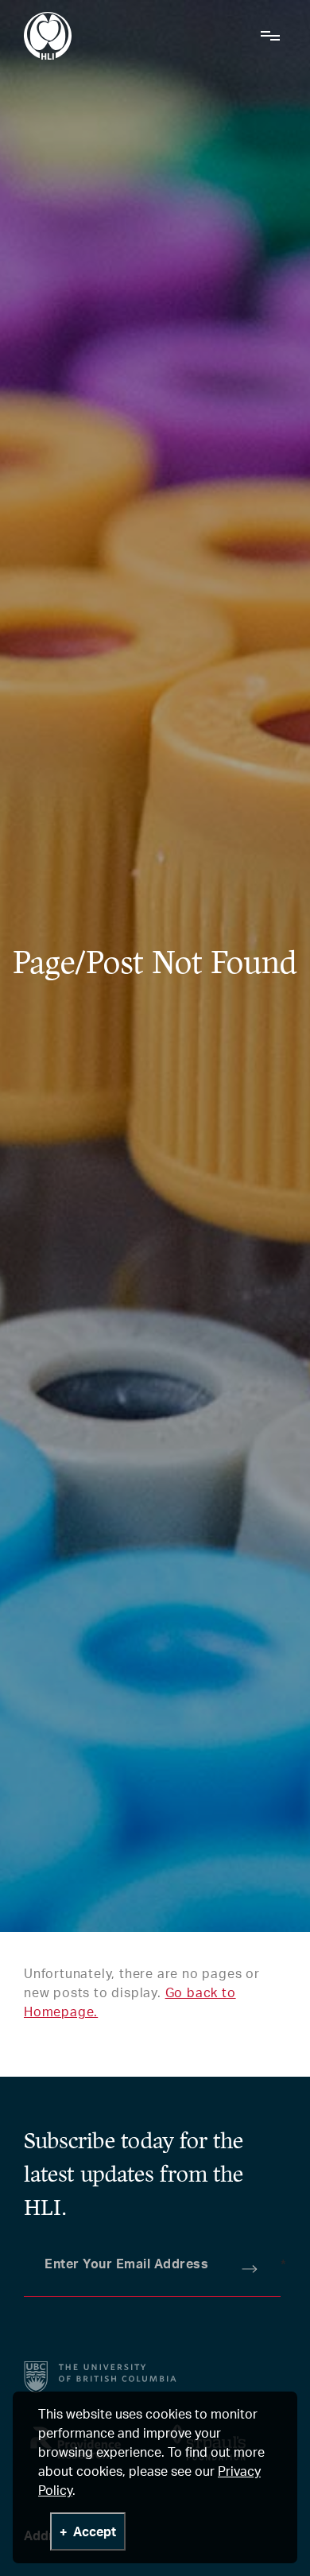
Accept (95, 2531)
